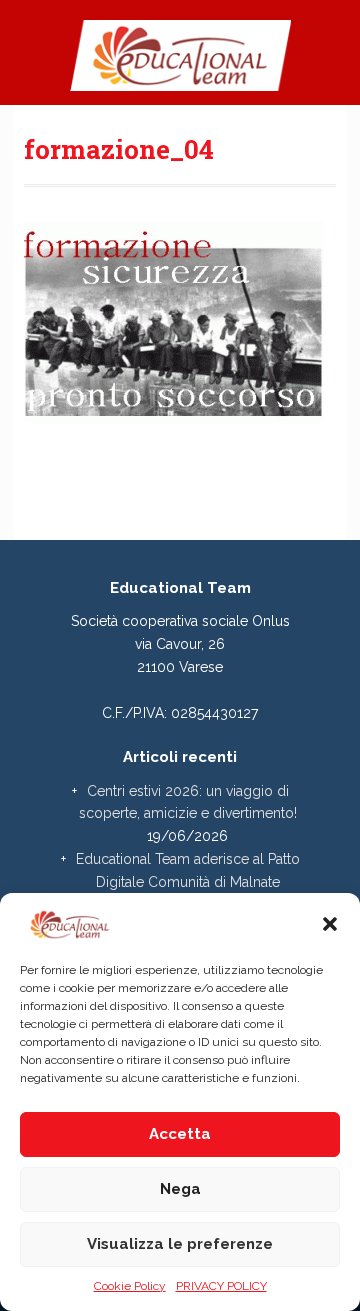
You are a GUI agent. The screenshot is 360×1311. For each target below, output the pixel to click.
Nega (180, 1189)
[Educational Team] (179, 64)
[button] (330, 924)
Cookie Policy (130, 1286)
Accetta (180, 1134)
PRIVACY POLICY (221, 1286)
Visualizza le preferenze (180, 1244)
